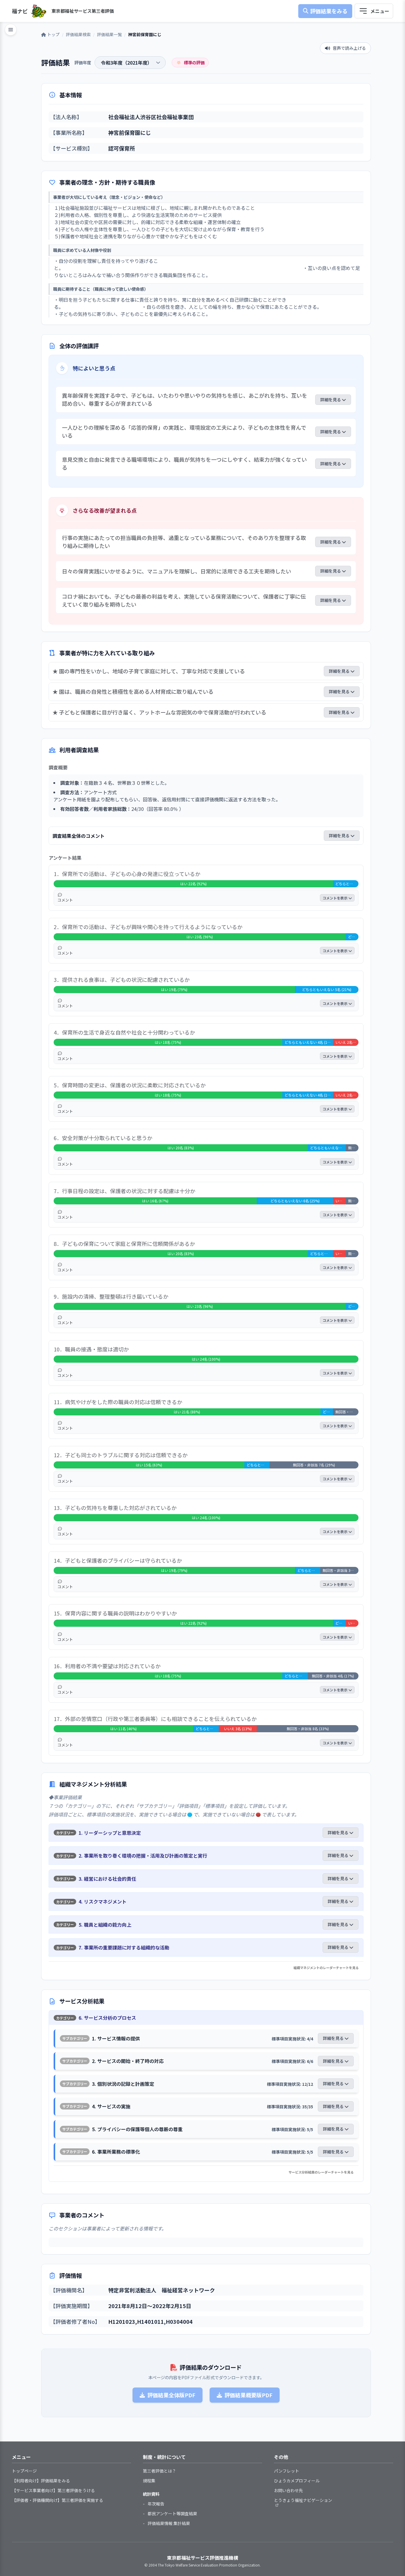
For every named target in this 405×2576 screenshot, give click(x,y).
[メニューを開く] (374, 11)
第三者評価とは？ (160, 2471)
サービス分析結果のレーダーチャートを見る (321, 2172)
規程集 (149, 2481)
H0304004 (179, 2321)
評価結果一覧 (109, 34)
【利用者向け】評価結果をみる (41, 2481)
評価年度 (83, 62)
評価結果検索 (78, 34)
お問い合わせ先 (288, 2490)
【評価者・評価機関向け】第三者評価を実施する (58, 2500)
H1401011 (150, 2321)
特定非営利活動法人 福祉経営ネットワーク (162, 2290)
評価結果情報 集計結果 (169, 2523)
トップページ (24, 2471)
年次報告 (156, 2504)
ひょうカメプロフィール (297, 2481)
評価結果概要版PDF (248, 2395)
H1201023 (122, 2321)
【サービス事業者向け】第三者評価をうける (53, 2490)
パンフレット (287, 2471)
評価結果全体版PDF (171, 2395)
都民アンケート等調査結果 (172, 2513)
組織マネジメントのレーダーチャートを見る (326, 1968)
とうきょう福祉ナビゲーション (303, 2500)
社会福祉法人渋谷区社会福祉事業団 (151, 117)
